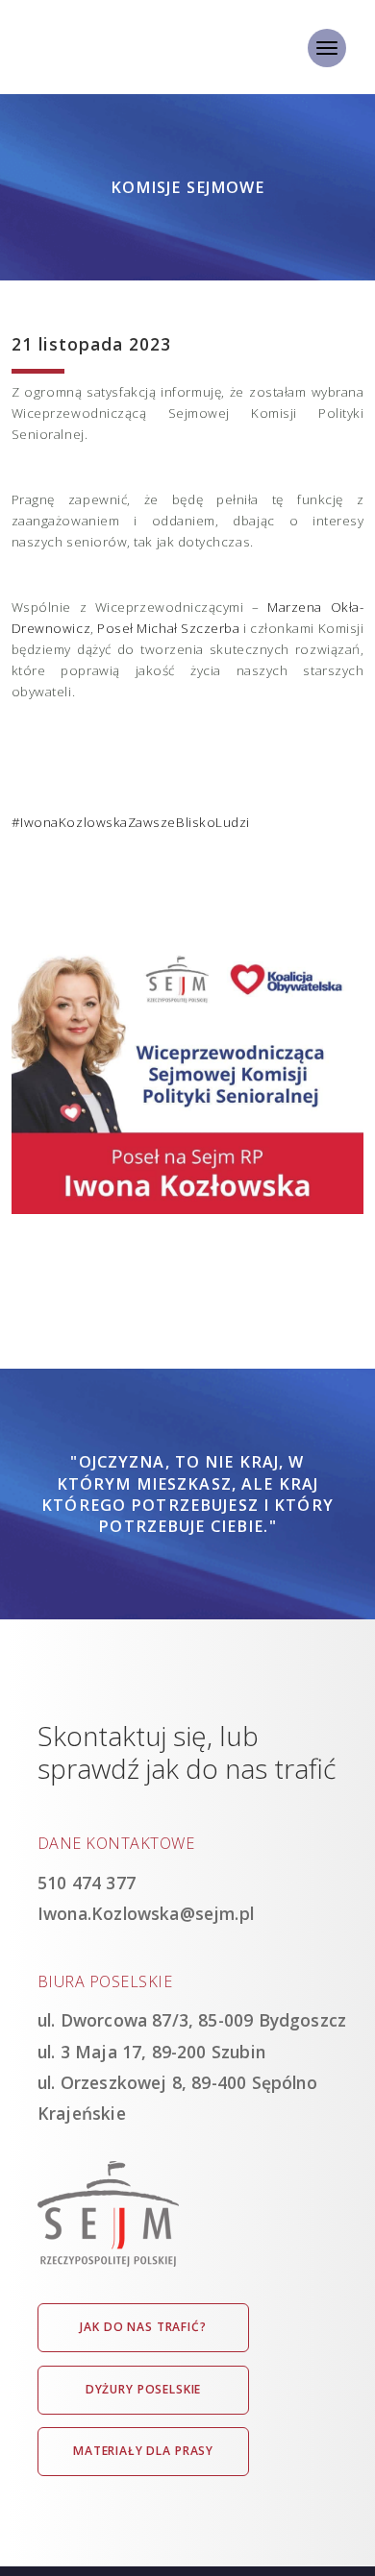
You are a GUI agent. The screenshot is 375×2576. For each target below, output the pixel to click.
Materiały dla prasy (143, 2451)
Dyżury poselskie (144, 2389)
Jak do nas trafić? (143, 2327)
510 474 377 (87, 1883)
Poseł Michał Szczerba (168, 628)
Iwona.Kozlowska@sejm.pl (146, 1913)
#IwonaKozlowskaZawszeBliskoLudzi (131, 822)
